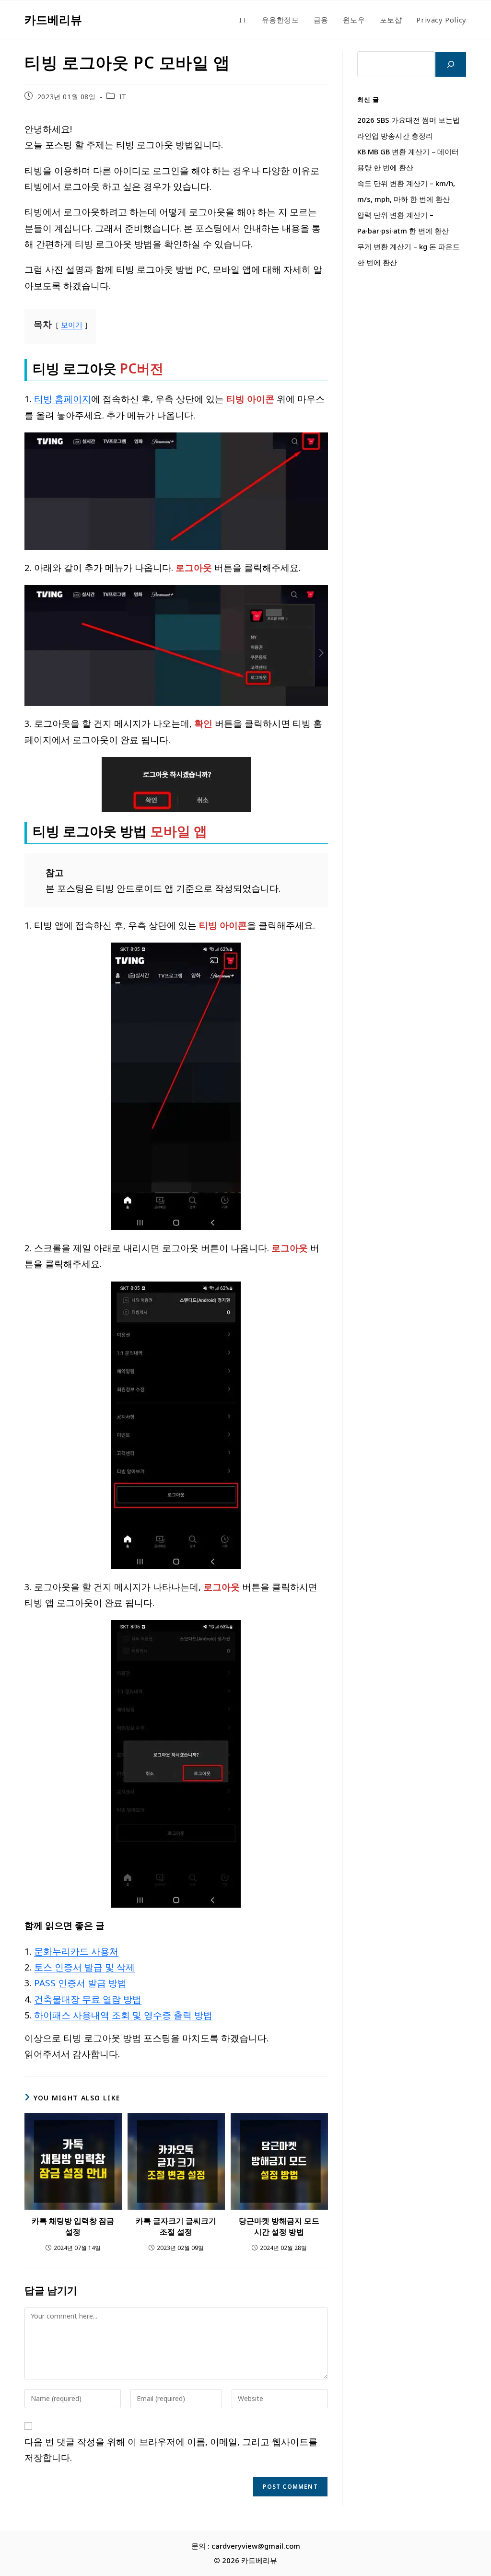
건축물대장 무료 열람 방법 (88, 1999)
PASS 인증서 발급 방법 (80, 1983)
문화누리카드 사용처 (76, 1951)
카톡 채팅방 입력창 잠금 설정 (73, 2226)
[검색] (451, 64)
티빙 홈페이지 (63, 399)
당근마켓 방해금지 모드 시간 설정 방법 (279, 2226)
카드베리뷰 (53, 19)
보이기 (72, 325)
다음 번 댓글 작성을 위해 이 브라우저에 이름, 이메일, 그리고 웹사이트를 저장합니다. (171, 2449)
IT (123, 97)
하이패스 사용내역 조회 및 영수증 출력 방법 (123, 2015)
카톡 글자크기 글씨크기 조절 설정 (176, 2226)
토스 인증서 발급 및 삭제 (84, 1967)
